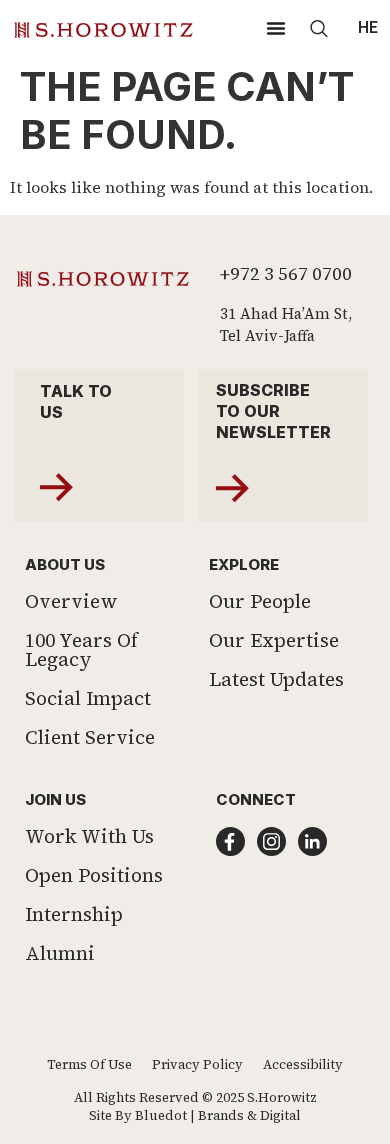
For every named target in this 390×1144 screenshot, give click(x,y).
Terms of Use (89, 1064)
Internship (74, 914)
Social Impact (88, 698)
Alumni (60, 953)
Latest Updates (276, 679)
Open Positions (94, 875)
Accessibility (303, 1064)
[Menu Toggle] (276, 28)
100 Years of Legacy (81, 649)
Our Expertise (274, 640)
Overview (71, 601)
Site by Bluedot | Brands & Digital (195, 1115)
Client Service (90, 737)
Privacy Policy (197, 1064)
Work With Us (89, 836)
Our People (260, 601)
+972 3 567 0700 (286, 273)
